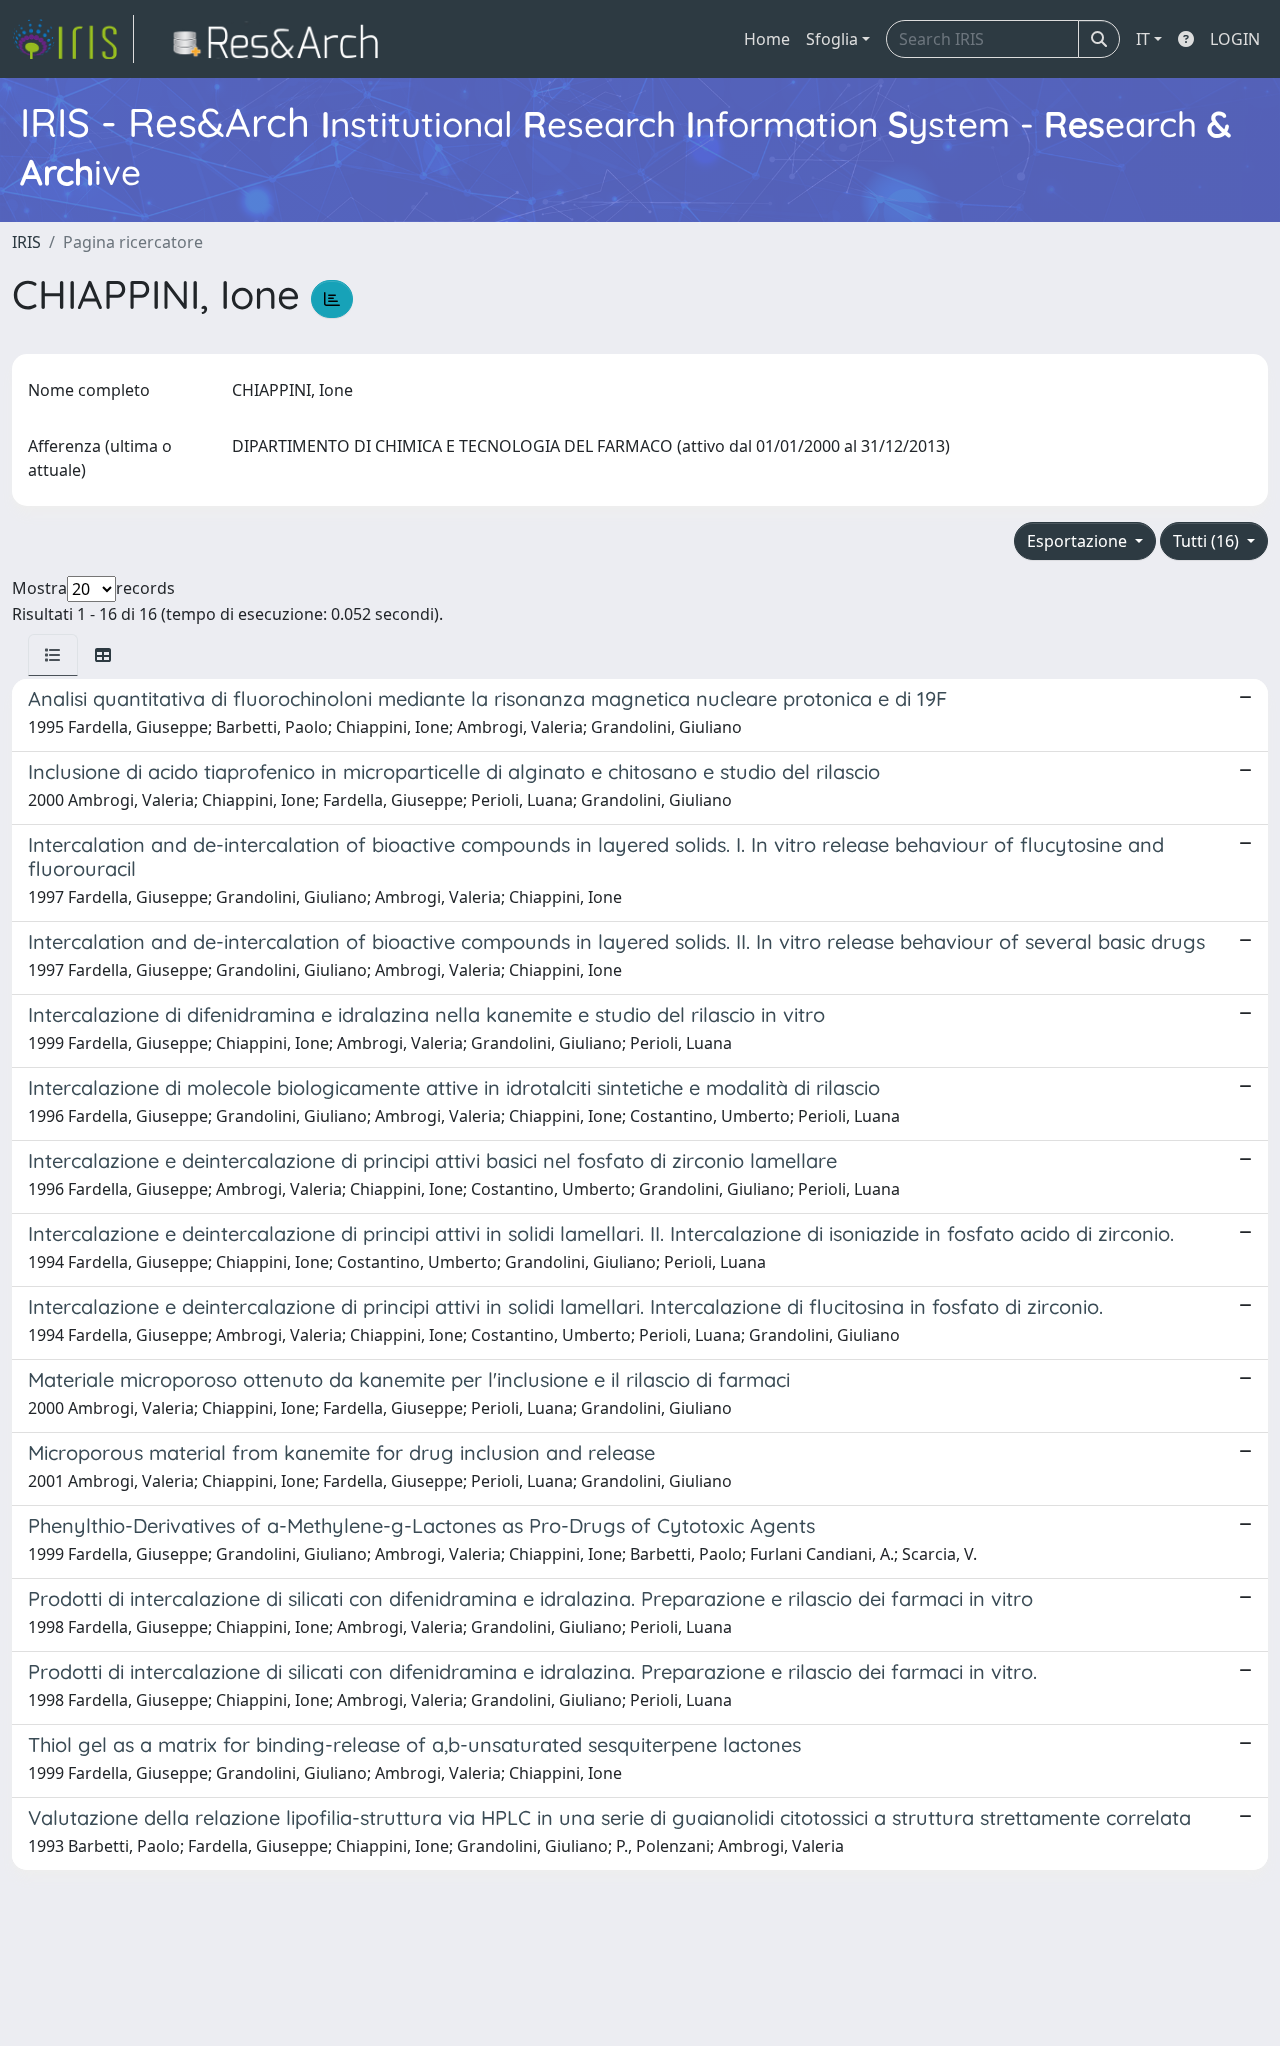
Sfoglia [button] (832, 39)
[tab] (53, 655)
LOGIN (1235, 39)
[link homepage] (73, 39)
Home (767, 39)
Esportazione (1079, 541)
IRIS (26, 242)
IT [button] (1143, 39)
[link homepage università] (281, 39)
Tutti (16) (1208, 541)
